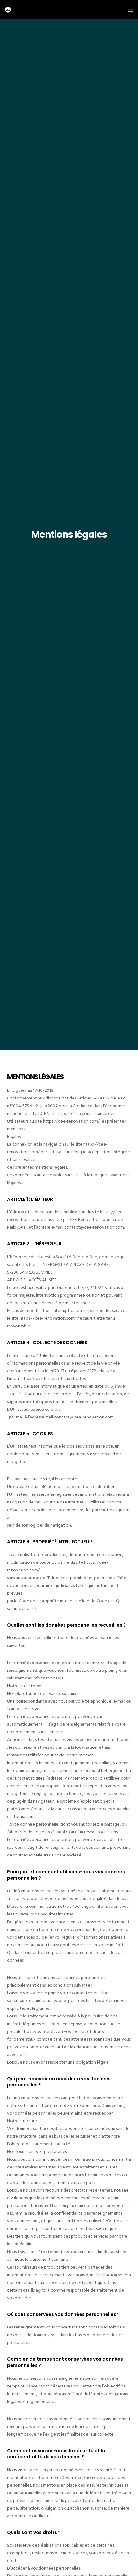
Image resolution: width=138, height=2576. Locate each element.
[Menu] (129, 10)
